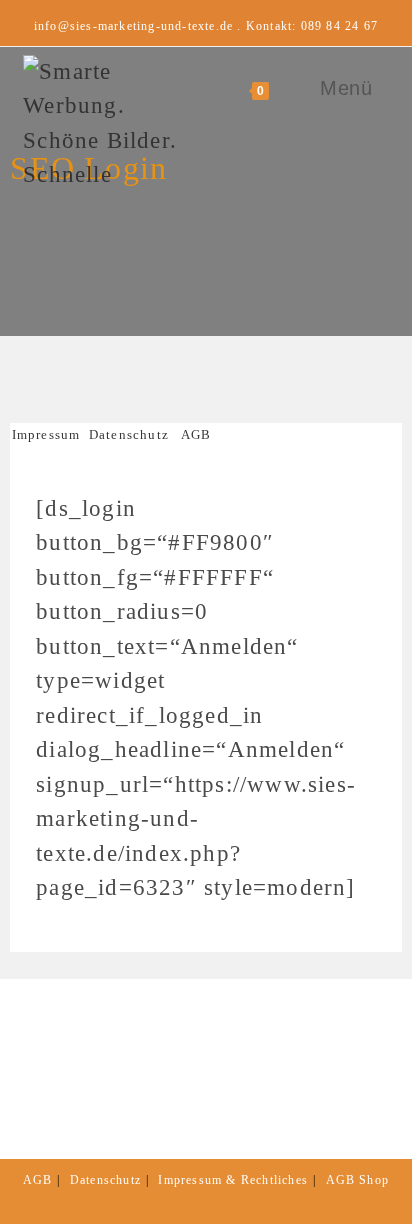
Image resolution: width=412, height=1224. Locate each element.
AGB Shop (358, 1180)
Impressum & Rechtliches (233, 1180)
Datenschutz (129, 434)
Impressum (50, 434)
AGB (196, 434)
